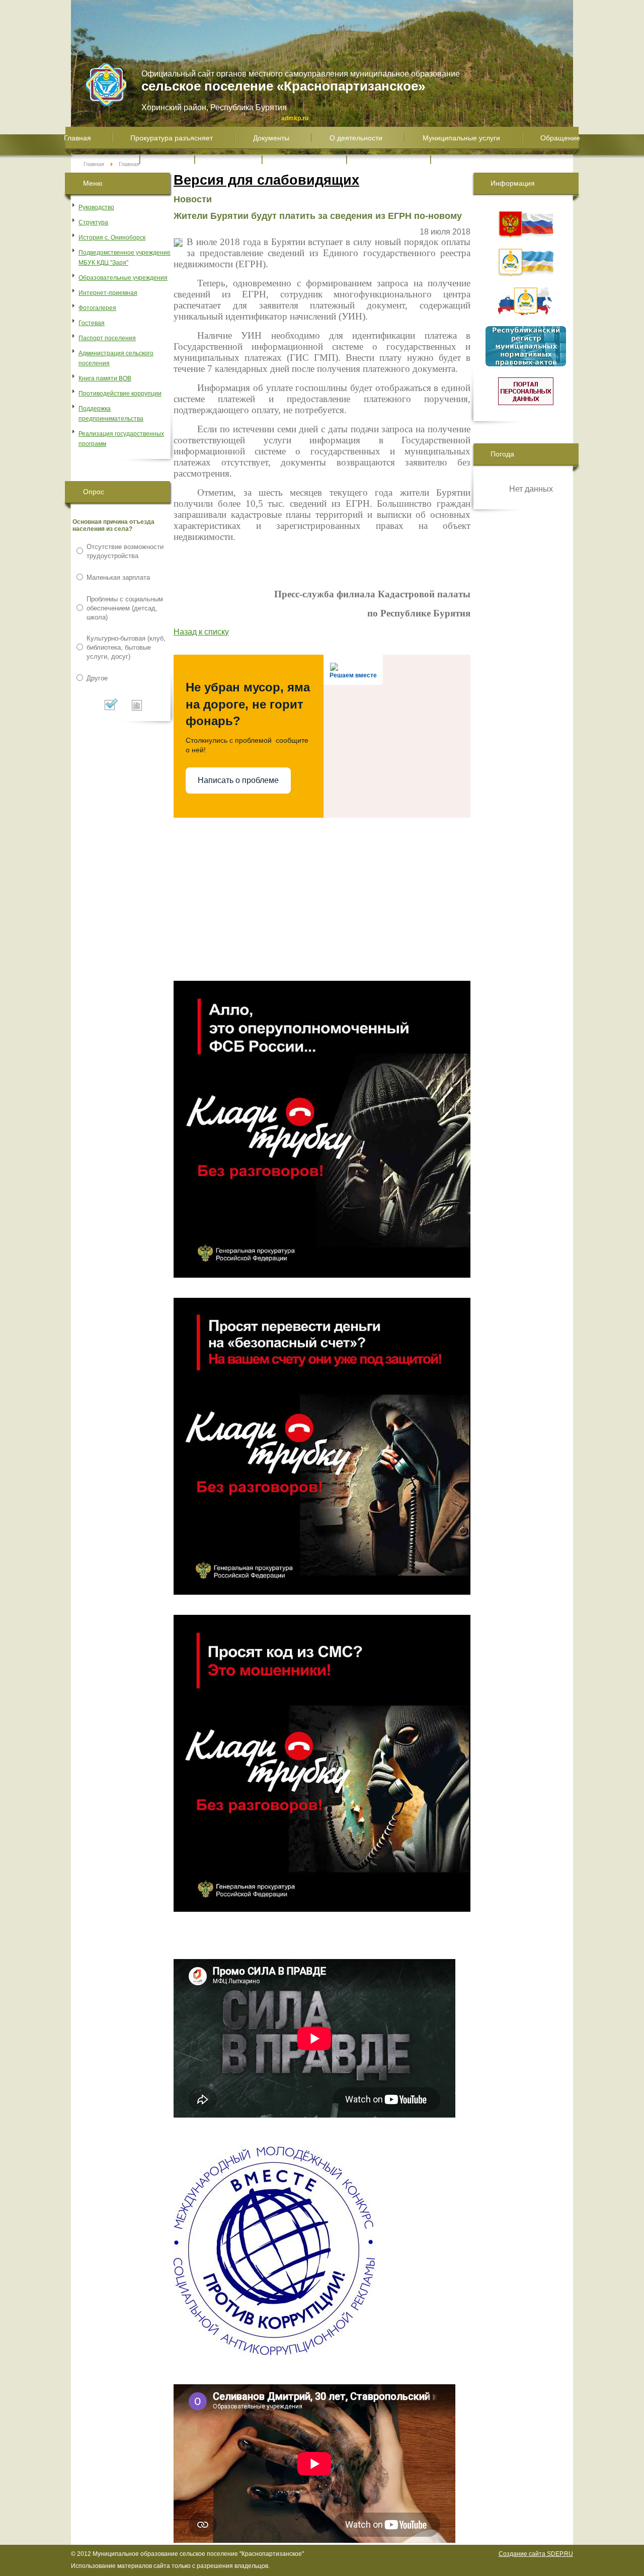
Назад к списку (201, 632)
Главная (94, 164)
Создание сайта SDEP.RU (536, 2554)
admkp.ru (295, 118)
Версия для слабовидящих (266, 180)
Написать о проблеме (238, 780)
